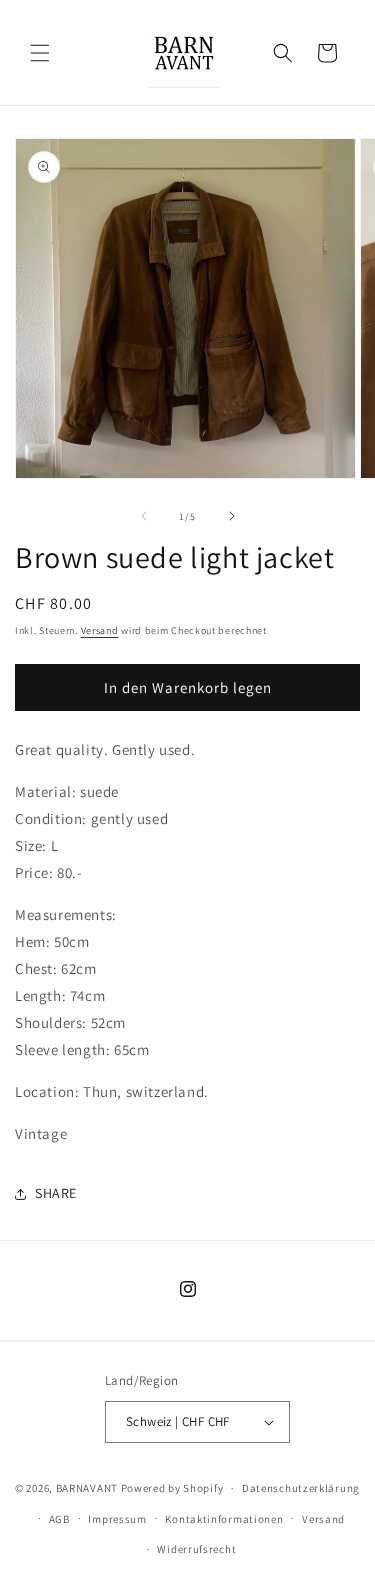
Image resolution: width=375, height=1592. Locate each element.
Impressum (117, 1519)
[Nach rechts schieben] (232, 516)
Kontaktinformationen (224, 1519)
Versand (100, 630)
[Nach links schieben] (144, 516)
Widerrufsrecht (196, 1549)
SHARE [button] (56, 1193)
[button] (40, 53)
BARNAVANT (87, 1488)
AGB (59, 1519)
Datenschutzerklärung (301, 1488)
